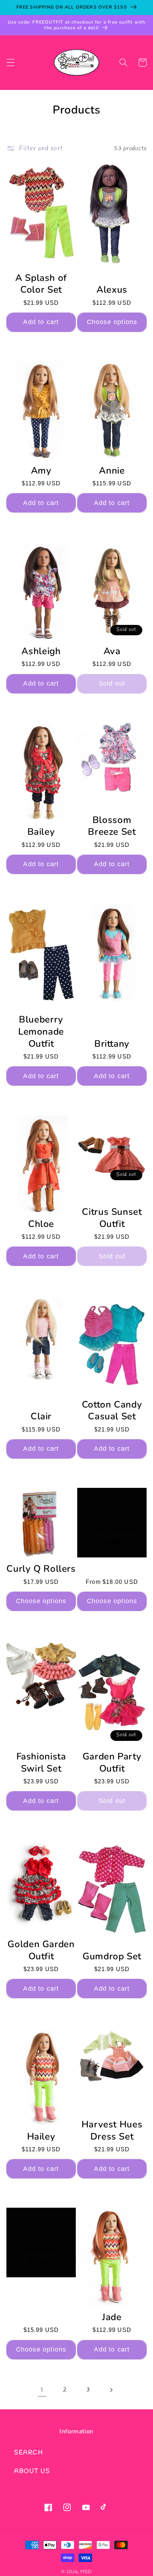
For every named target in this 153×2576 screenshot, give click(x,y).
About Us (32, 2471)
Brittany (112, 1044)
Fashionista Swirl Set (41, 1763)
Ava (112, 651)
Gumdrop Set (112, 1956)
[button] (11, 63)
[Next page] (111, 2390)
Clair (41, 1416)
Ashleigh (41, 651)
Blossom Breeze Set (112, 826)
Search (28, 2453)
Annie (112, 471)
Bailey (41, 832)
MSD (86, 2572)
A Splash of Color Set (41, 284)
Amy (41, 471)
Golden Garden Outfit (41, 1950)
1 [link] (42, 2390)
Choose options (112, 322)
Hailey (41, 2137)
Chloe (41, 1224)
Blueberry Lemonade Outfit (41, 1032)
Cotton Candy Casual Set (112, 1411)
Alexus (112, 290)
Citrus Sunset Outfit (112, 1218)
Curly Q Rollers (41, 1569)
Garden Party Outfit (112, 1763)
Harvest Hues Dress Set (112, 2131)
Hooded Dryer (41, 2256)
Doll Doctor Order (112, 1536)
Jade (112, 2317)
